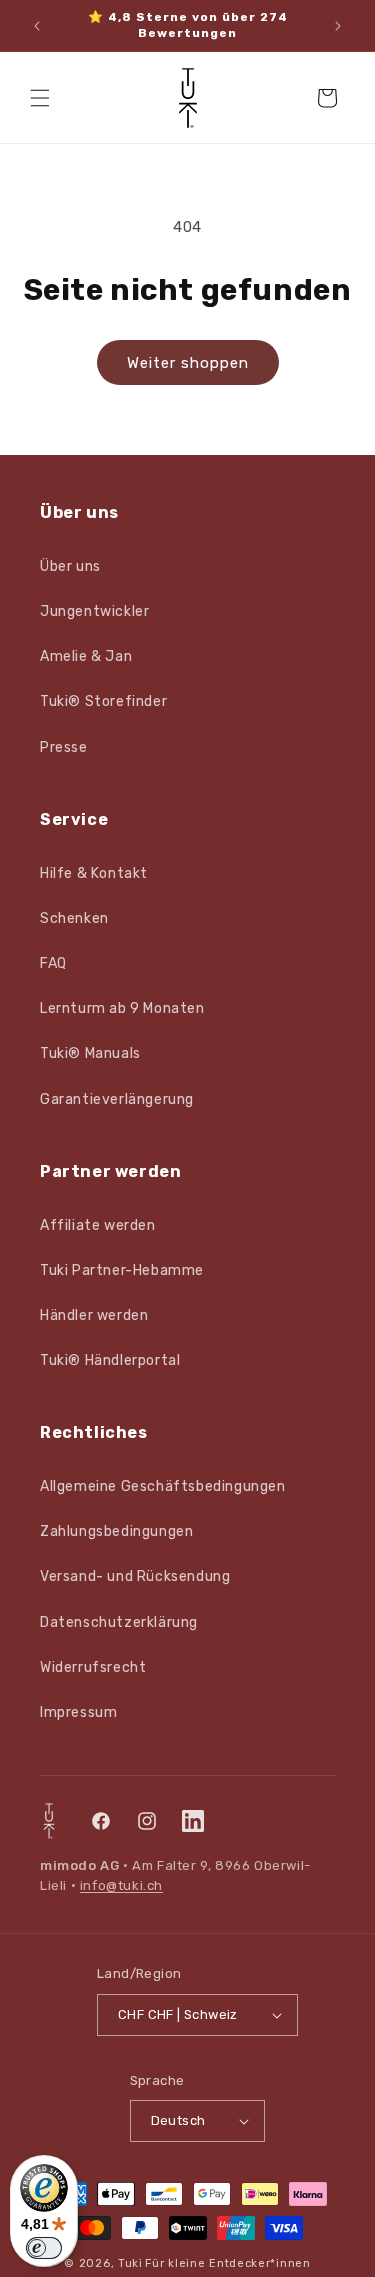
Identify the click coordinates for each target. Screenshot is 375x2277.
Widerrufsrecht (93, 1667)
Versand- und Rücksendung (135, 1576)
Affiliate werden (98, 1225)
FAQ (53, 963)
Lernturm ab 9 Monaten (122, 1008)
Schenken (74, 918)
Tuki (130, 2263)
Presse (64, 747)
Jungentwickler (94, 611)
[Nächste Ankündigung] (338, 26)
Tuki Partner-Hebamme (122, 1270)
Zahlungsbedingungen (116, 1531)
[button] (40, 98)
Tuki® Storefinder (103, 701)
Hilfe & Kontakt (94, 873)
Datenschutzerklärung (119, 1622)
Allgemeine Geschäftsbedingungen (163, 1486)
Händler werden (94, 1315)
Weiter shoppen (188, 363)
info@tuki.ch (121, 1885)
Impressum (78, 1712)
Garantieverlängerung (117, 1099)
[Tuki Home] (49, 1821)
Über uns (70, 566)
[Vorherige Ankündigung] (37, 26)
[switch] (44, 2248)
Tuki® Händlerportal (110, 1360)
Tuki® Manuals (90, 1053)
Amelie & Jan (86, 656)
